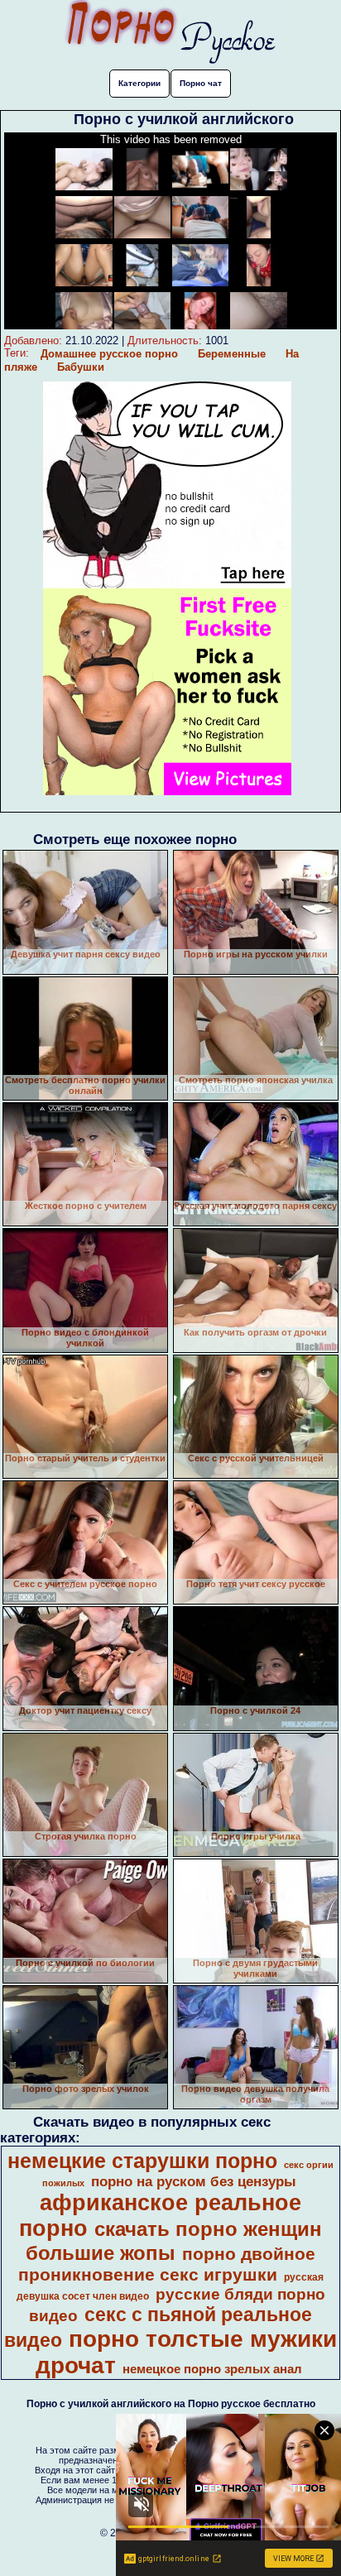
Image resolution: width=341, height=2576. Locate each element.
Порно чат (201, 83)
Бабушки (81, 367)
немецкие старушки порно (142, 2161)
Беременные (232, 354)
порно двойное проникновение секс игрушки (167, 2264)
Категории (139, 83)
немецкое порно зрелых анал (212, 2369)
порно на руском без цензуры (194, 2181)
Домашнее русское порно (109, 354)
